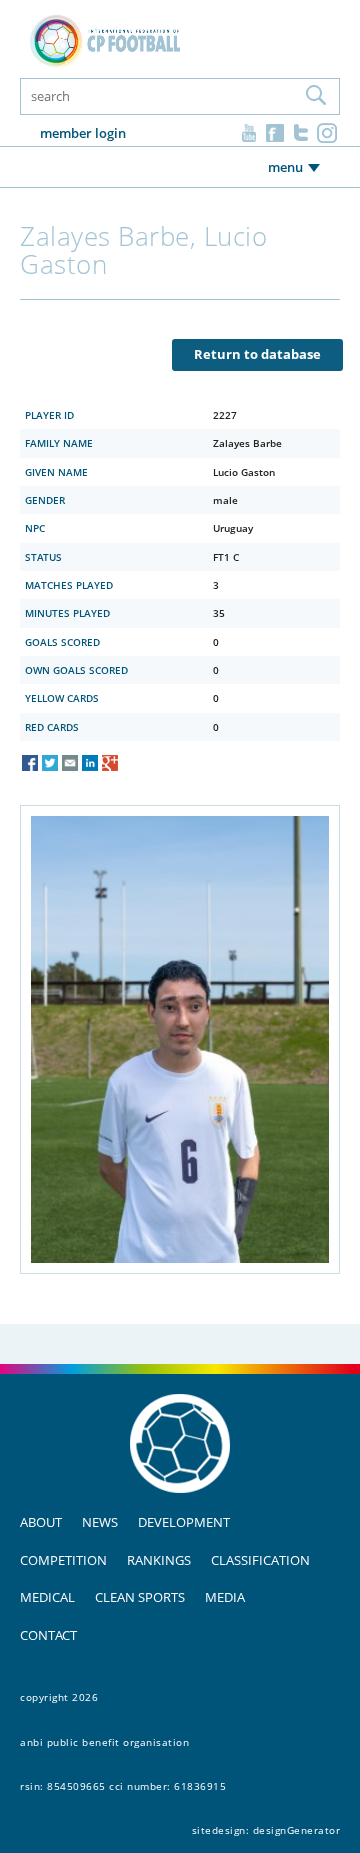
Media (225, 1597)
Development (184, 1522)
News (100, 1522)
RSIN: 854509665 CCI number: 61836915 (123, 1786)
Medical (47, 1597)
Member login (83, 133)
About (41, 1522)
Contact (48, 1635)
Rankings (159, 1560)
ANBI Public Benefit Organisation (104, 1742)
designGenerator (297, 1830)
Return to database (257, 354)
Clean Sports (140, 1597)
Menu (285, 167)
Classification (260, 1560)
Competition (63, 1560)
